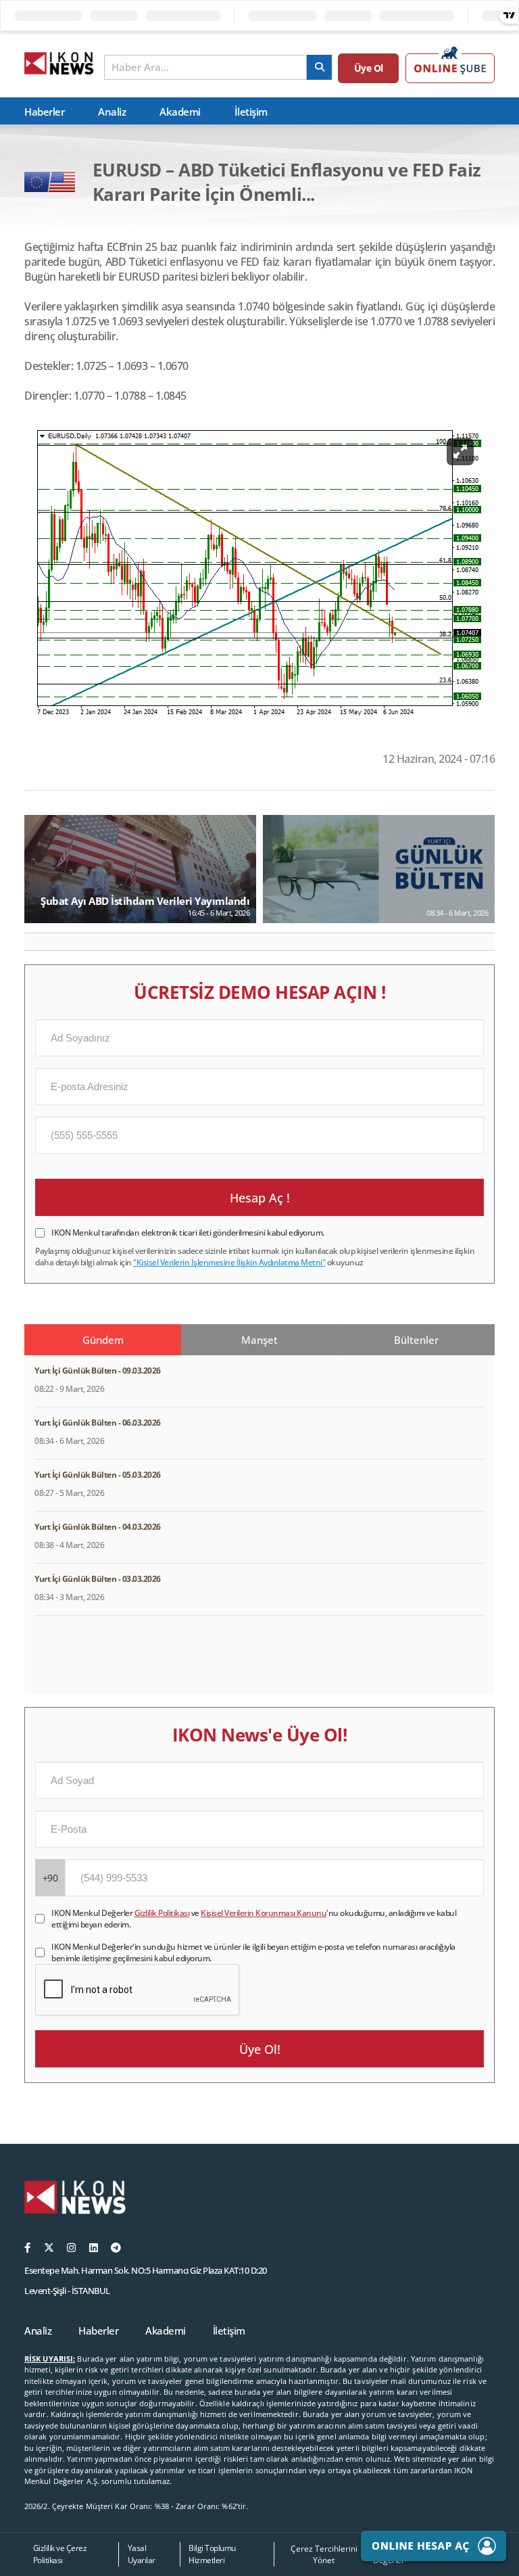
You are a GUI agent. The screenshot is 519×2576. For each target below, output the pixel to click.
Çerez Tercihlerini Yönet (324, 2554)
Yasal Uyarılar (142, 2554)
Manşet (259, 1340)
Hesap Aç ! (260, 1198)
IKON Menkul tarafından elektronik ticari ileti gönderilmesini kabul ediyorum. (188, 1233)
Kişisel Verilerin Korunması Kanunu (264, 1913)
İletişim (251, 112)
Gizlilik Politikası (162, 1913)
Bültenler (416, 1340)
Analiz (112, 112)
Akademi (180, 112)
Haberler (44, 112)
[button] (40, 942)
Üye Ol (369, 68)
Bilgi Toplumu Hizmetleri (212, 2554)
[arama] (319, 67)
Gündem (103, 1340)
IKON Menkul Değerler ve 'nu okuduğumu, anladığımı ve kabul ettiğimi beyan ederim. (254, 1919)
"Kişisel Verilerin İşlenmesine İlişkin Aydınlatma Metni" (229, 1262)
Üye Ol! (260, 2049)
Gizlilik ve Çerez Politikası (60, 2554)
